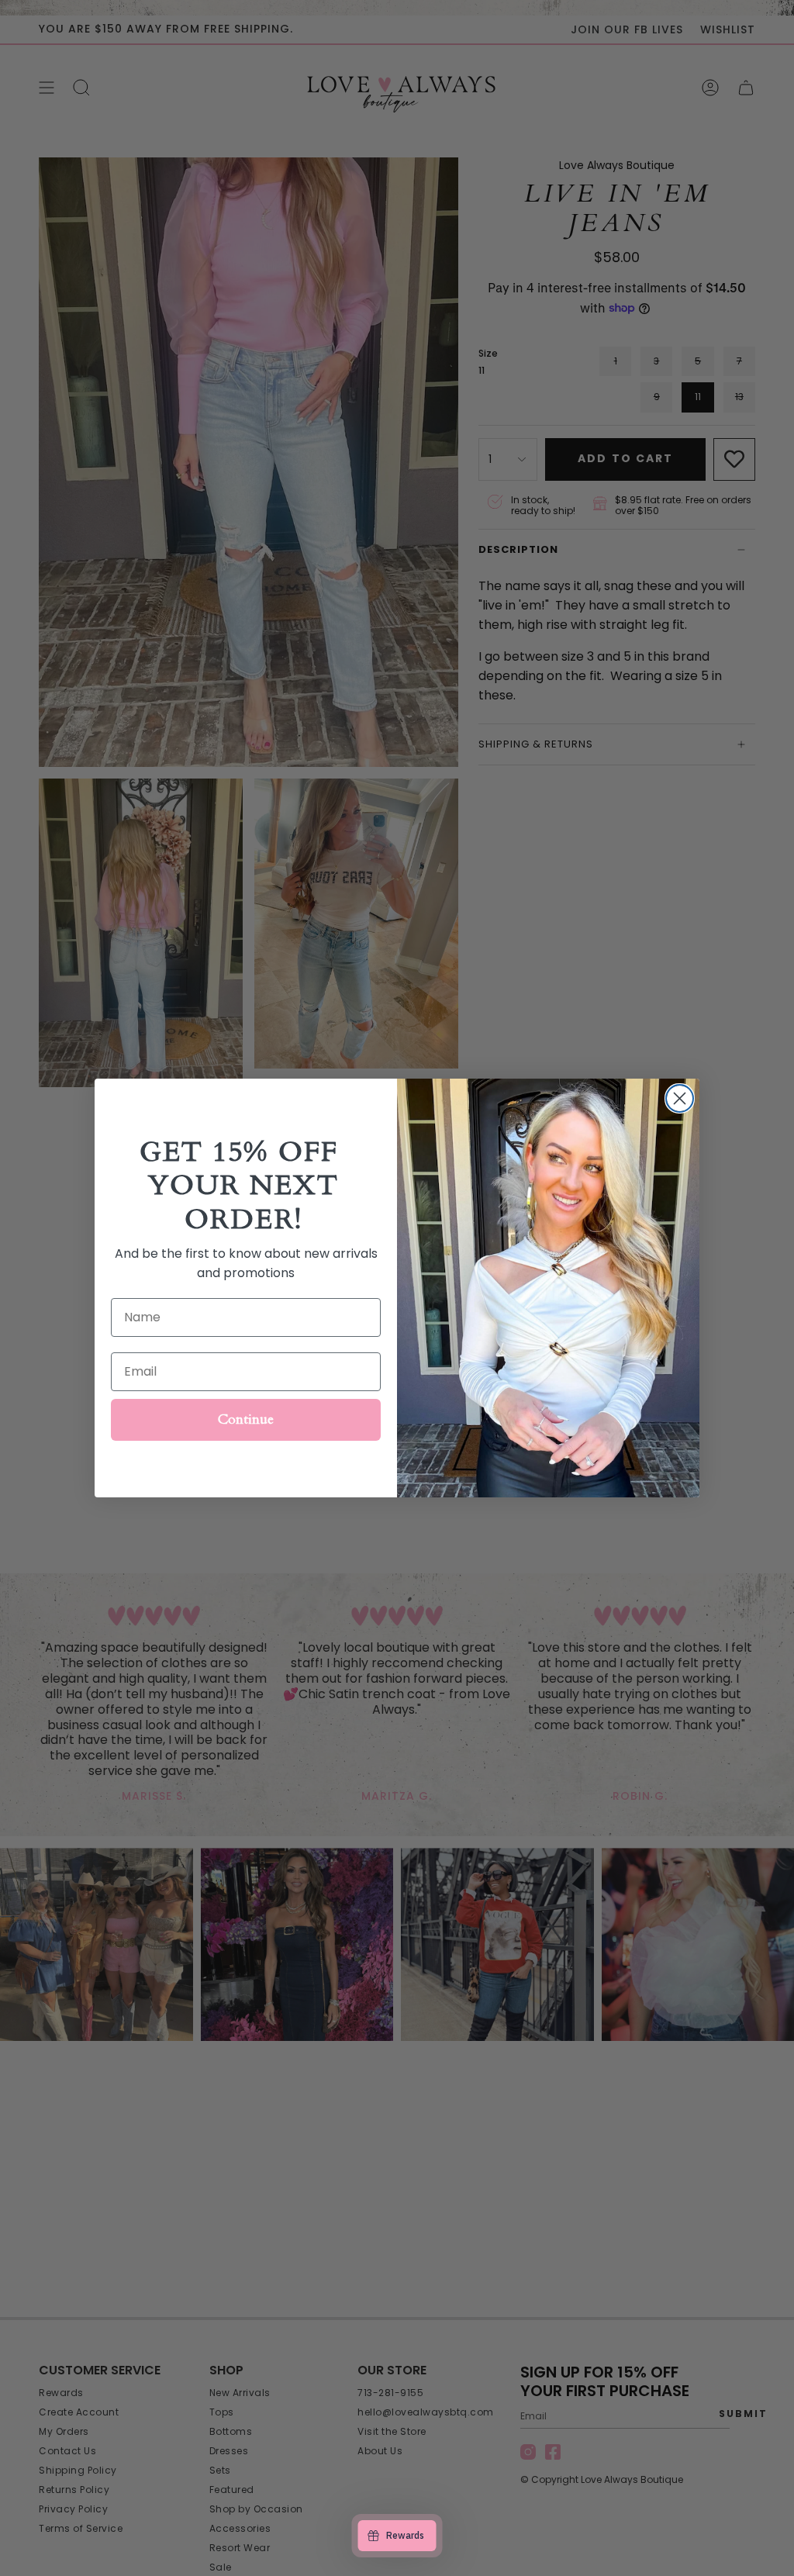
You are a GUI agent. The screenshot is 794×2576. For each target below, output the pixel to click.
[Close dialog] (680, 1098)
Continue (246, 1419)
